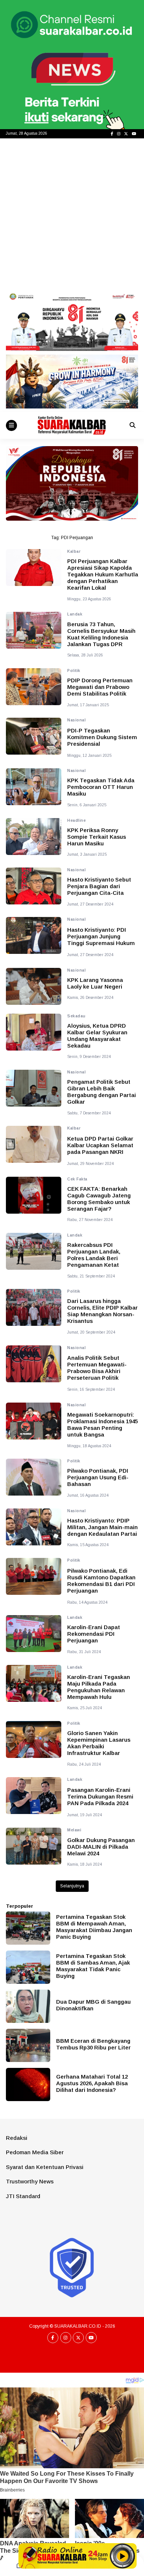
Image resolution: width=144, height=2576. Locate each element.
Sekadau (76, 1016)
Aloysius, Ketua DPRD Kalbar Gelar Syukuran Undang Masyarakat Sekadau (97, 1036)
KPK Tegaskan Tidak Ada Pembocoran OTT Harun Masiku (101, 787)
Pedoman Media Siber (35, 2152)
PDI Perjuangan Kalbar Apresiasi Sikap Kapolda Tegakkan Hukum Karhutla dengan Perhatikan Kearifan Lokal (103, 574)
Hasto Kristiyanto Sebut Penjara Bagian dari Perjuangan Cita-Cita (99, 886)
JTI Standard (23, 2196)
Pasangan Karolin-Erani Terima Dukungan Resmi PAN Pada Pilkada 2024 (100, 1796)
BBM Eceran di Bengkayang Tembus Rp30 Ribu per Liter (93, 2044)
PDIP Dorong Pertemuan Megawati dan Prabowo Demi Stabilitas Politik (100, 687)
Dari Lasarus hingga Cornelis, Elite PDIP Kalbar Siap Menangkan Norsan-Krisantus (102, 1311)
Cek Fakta (77, 1179)
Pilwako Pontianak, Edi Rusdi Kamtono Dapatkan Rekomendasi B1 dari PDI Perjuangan (101, 1581)
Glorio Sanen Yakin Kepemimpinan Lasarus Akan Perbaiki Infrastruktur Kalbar (99, 1743)
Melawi (74, 1830)
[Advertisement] (72, 214)
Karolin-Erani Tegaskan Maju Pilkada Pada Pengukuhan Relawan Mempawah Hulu (99, 1687)
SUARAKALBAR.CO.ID (78, 2326)
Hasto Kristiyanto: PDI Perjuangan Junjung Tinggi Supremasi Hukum (101, 936)
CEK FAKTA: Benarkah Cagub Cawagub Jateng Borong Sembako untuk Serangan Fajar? (99, 1199)
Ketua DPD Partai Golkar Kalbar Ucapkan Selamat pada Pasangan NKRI (100, 1145)
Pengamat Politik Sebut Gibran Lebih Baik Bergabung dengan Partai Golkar (102, 1092)
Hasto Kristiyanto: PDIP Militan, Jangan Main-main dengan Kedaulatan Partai (102, 1527)
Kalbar (74, 551)
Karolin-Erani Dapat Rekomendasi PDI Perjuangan (94, 1634)
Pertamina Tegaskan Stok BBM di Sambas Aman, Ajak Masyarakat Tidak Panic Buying (93, 1966)
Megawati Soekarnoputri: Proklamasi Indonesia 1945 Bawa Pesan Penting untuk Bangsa (102, 1425)
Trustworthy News (30, 2181)
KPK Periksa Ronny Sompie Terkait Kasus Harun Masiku (97, 837)
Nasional (76, 720)
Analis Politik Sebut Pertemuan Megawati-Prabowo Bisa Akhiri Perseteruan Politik (97, 1368)
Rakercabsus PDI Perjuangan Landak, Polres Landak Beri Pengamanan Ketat (94, 1255)
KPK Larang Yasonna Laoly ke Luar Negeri (95, 983)
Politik (74, 671)
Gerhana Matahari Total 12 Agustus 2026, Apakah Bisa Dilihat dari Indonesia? (92, 2083)
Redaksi (17, 2138)
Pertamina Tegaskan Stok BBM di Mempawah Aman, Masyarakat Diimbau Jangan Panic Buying (94, 1927)
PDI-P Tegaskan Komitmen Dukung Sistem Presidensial (102, 737)
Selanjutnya (72, 1886)
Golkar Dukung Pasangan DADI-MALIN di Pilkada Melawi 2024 (101, 1847)
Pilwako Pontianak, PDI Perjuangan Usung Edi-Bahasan (98, 1477)
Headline (76, 820)
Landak (75, 614)
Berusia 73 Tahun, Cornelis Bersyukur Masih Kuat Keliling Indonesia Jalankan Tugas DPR (101, 634)
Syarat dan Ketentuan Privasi (45, 2167)
